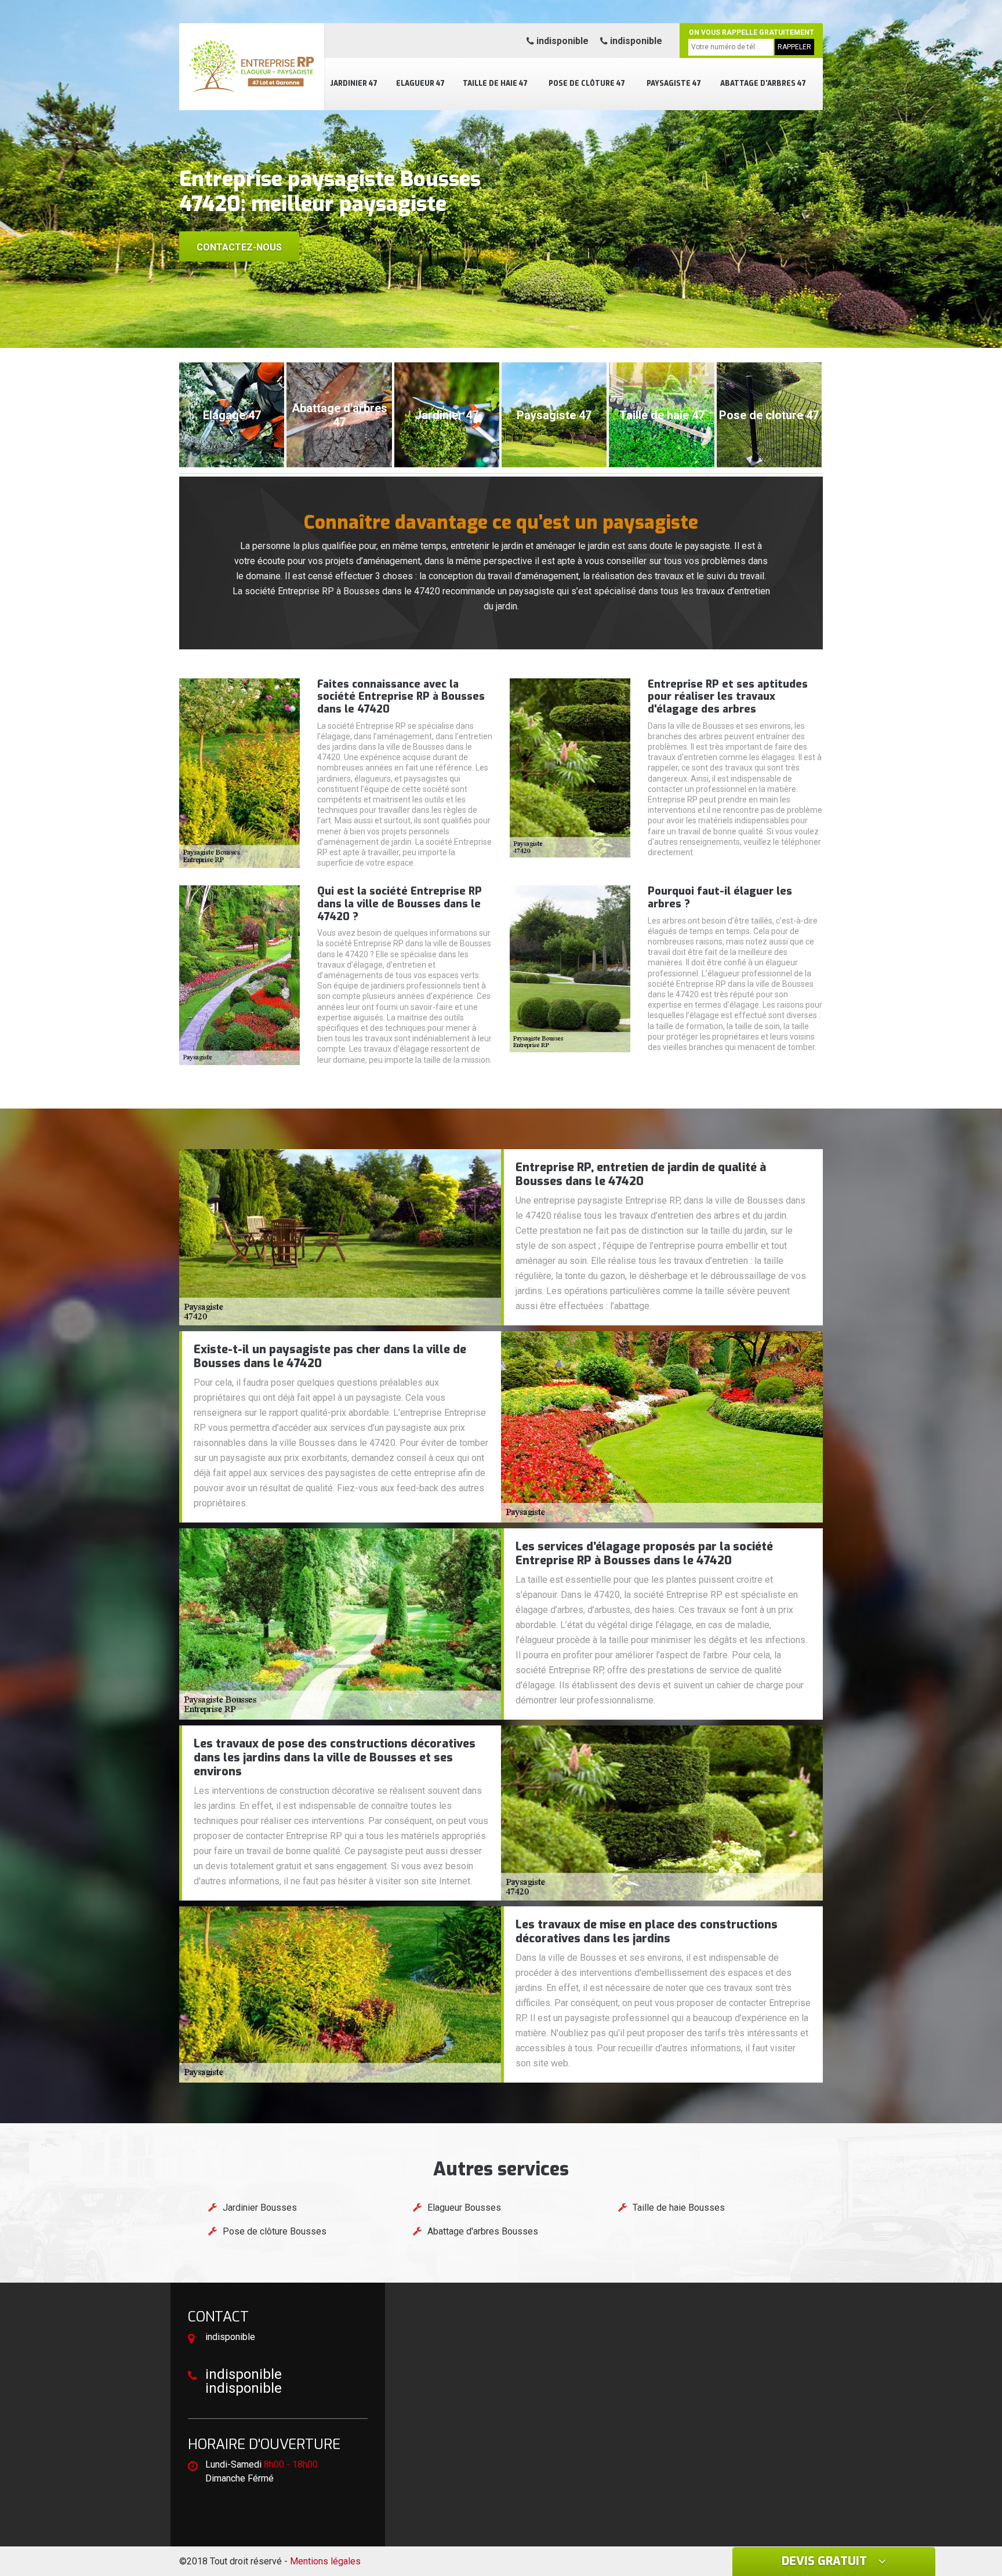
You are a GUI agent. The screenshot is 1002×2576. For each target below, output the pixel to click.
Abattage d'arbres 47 (763, 83)
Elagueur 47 (420, 83)
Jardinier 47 (354, 83)
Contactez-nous (239, 247)
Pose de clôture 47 (587, 83)
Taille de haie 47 (495, 83)
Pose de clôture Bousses (275, 2231)
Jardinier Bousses (260, 2208)
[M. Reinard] (252, 67)
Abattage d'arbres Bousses (483, 2231)
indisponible (561, 41)
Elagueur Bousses (464, 2208)
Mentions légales (325, 2561)
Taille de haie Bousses (679, 2208)
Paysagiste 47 (674, 83)
